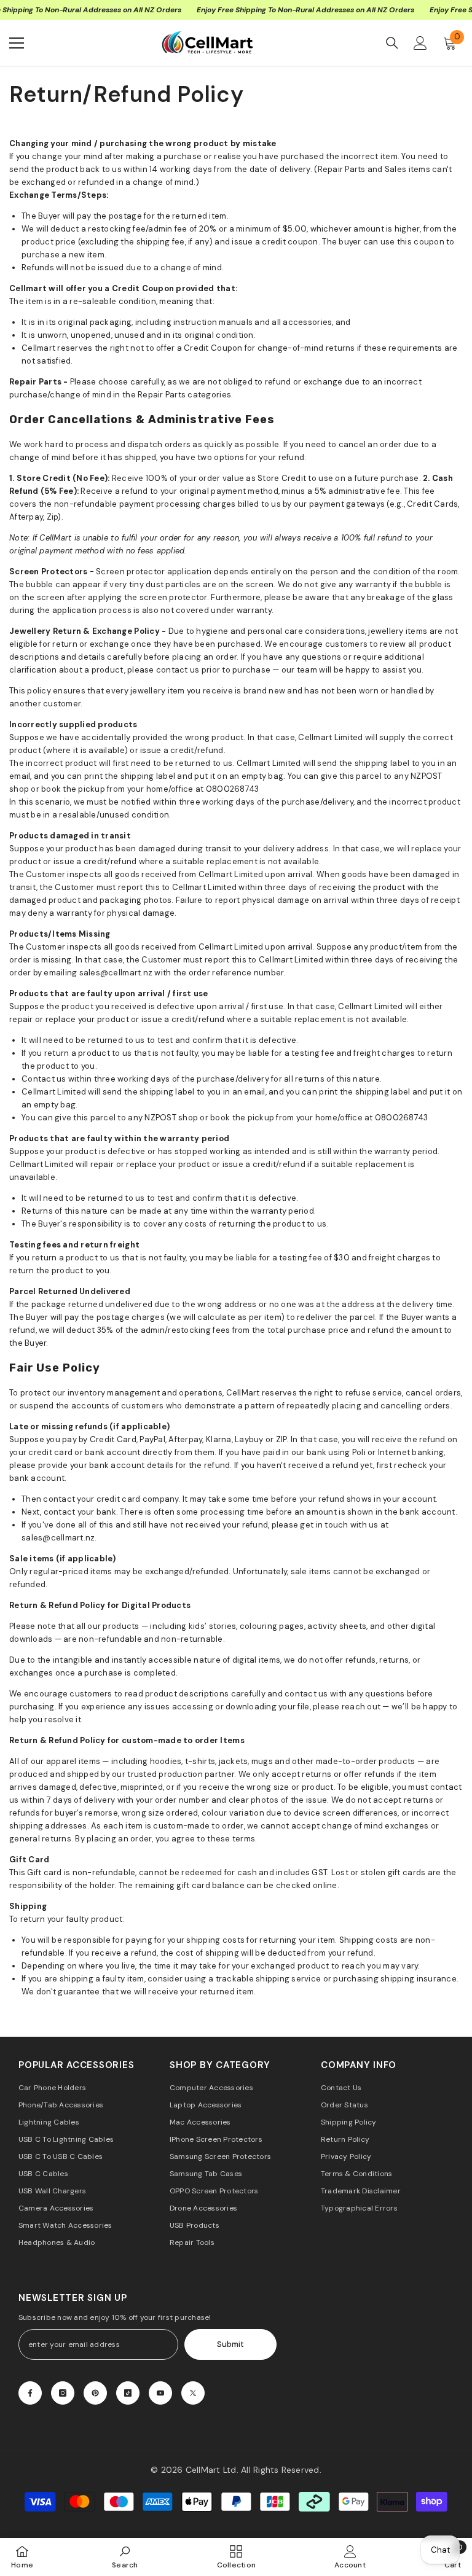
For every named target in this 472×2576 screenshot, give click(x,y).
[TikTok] (128, 2393)
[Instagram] (63, 2393)
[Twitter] (193, 2393)
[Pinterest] (95, 2393)
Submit (230, 2344)
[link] (125, 2557)
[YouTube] (160, 2393)
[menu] (17, 43)
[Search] (392, 43)
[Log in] (420, 43)
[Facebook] (30, 2393)
